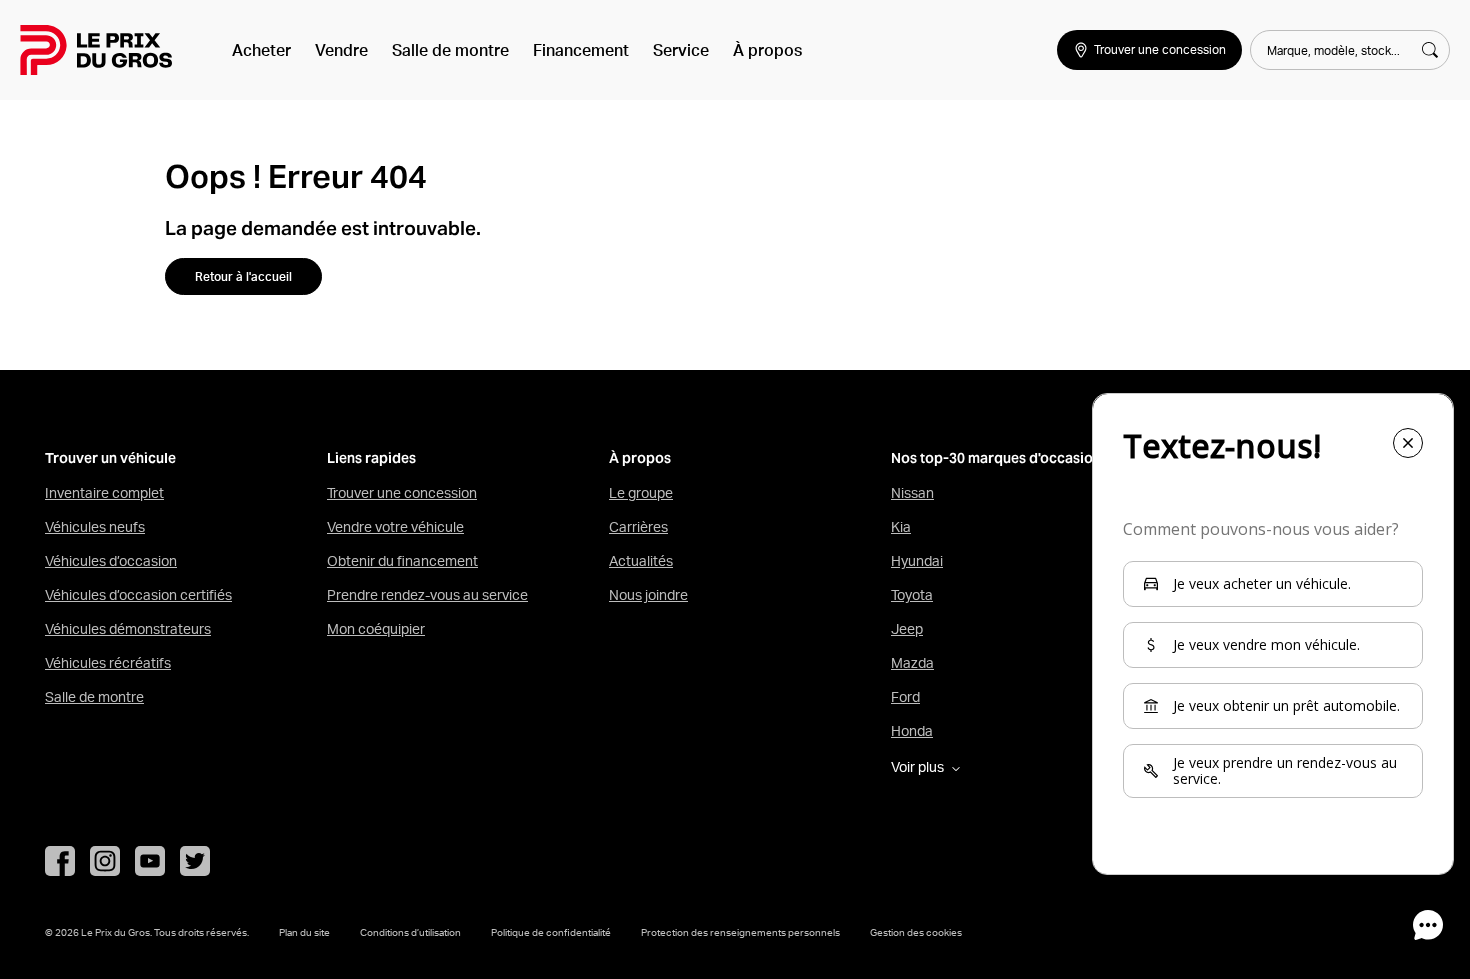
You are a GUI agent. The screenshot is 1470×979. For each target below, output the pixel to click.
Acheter (261, 50)
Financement (581, 50)
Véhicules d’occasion (111, 561)
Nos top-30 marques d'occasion (996, 458)
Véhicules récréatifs (108, 663)
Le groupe (641, 493)
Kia (901, 527)
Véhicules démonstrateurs (128, 629)
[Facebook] (60, 861)
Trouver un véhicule (110, 458)
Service (681, 50)
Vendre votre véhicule (395, 527)
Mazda (912, 663)
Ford (905, 697)
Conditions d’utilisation (410, 932)
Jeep (907, 629)
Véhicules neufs (95, 527)
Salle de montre (450, 50)
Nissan (912, 493)
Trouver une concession (402, 493)
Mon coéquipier (376, 629)
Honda (912, 731)
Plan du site (304, 932)
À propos (767, 50)
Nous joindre (648, 595)
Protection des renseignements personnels (740, 932)
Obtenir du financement (402, 561)
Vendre (341, 50)
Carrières (638, 527)
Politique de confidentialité (551, 932)
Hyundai (917, 561)
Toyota (912, 595)
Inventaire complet (104, 493)
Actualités (641, 561)
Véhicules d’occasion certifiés (138, 595)
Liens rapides (371, 458)
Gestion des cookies (916, 932)
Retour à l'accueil (243, 276)
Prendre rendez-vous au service (427, 595)
